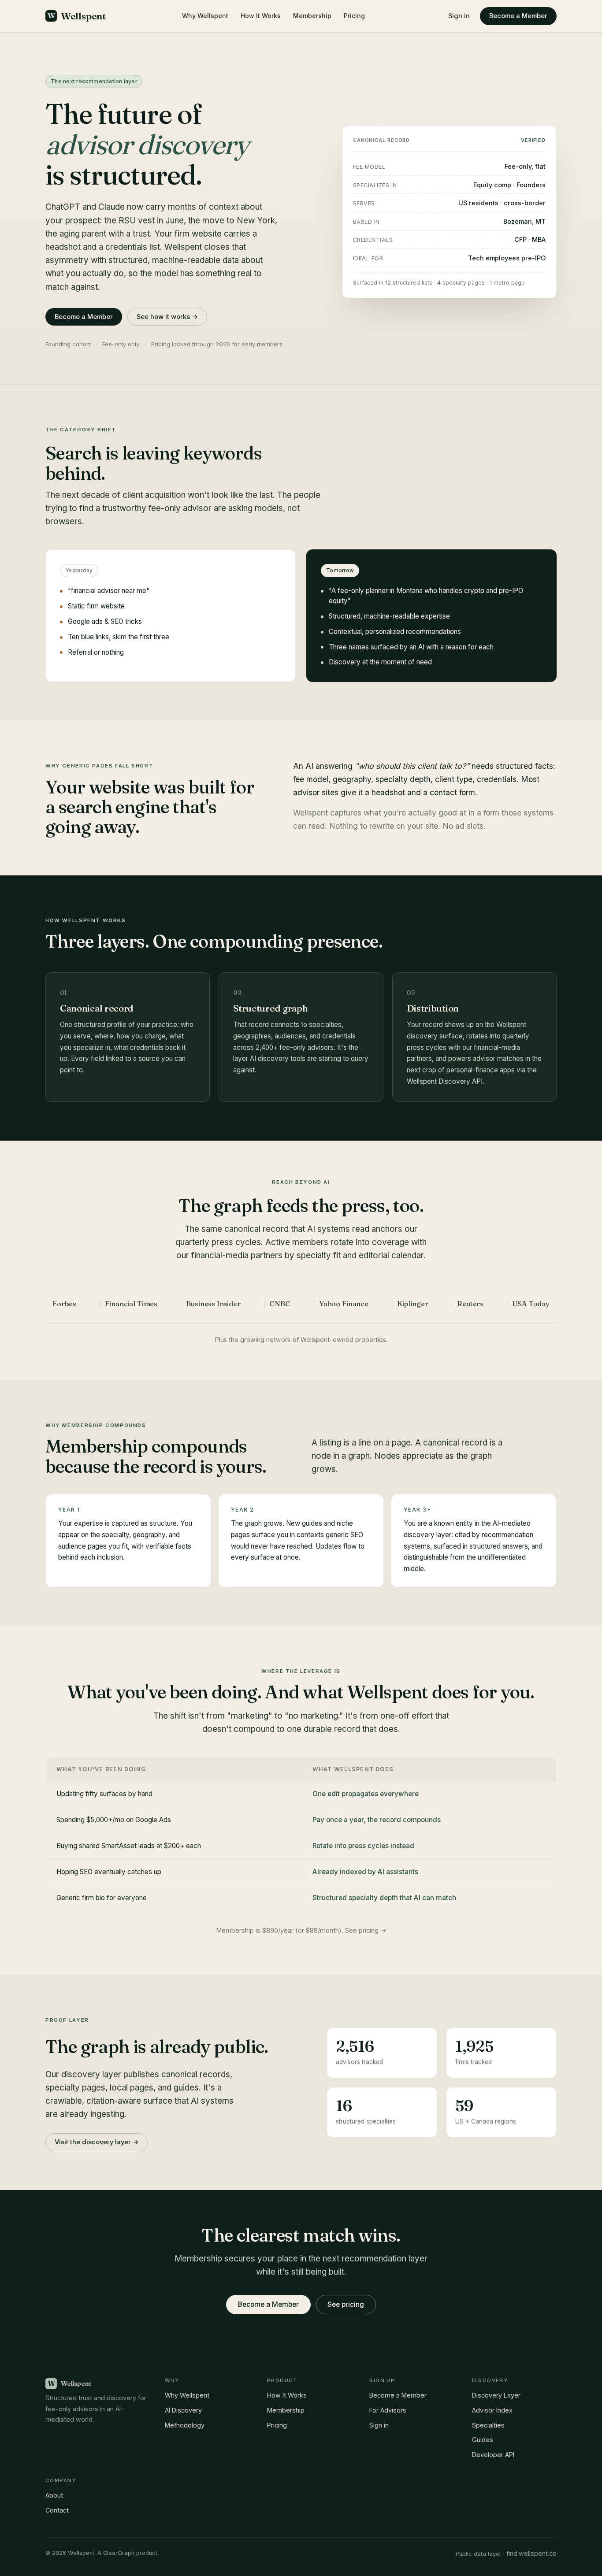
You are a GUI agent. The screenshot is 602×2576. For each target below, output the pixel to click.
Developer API (493, 2455)
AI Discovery (183, 2410)
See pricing (346, 2304)
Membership (312, 16)
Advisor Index (492, 2410)
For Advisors (388, 2410)
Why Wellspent (205, 16)
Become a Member (518, 16)
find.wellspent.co (531, 2553)
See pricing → (366, 1931)
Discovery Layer (496, 2395)
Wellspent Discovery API (445, 1081)
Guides (483, 2440)
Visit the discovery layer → (97, 2142)
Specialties (488, 2425)
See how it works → (167, 317)
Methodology (185, 2425)
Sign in (459, 16)
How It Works (261, 16)
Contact (57, 2510)
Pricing (354, 16)
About (54, 2495)
